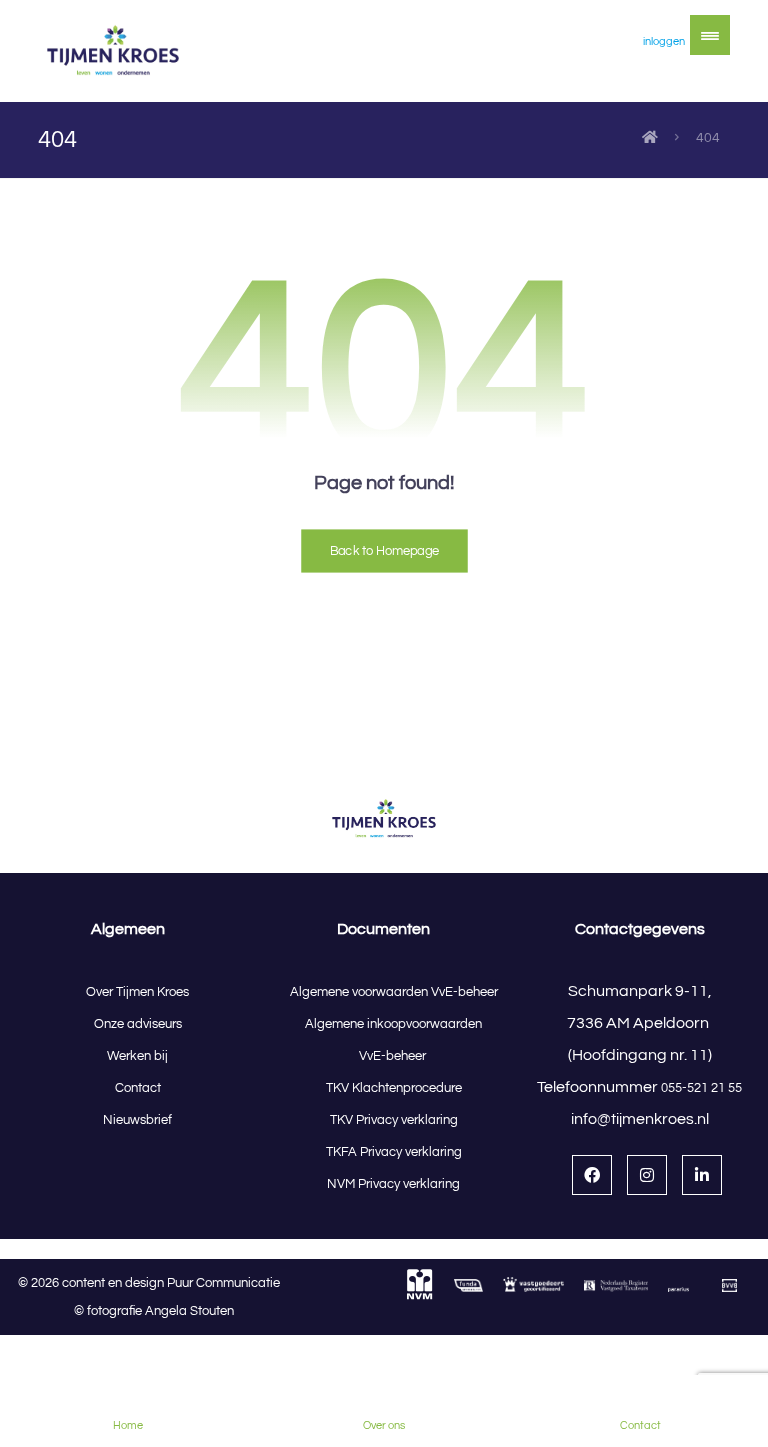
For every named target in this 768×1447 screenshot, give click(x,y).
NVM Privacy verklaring (393, 1184)
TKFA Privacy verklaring (394, 1152)
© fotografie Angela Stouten (154, 1311)
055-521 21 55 (701, 1088)
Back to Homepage (384, 550)
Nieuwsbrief (137, 1120)
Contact (138, 1088)
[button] (710, 35)
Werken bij (137, 1056)
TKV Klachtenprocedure (394, 1088)
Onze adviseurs (138, 1024)
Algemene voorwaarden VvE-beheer (394, 992)
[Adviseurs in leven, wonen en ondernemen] (113, 51)
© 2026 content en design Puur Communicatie (153, 1283)
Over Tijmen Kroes (137, 992)
